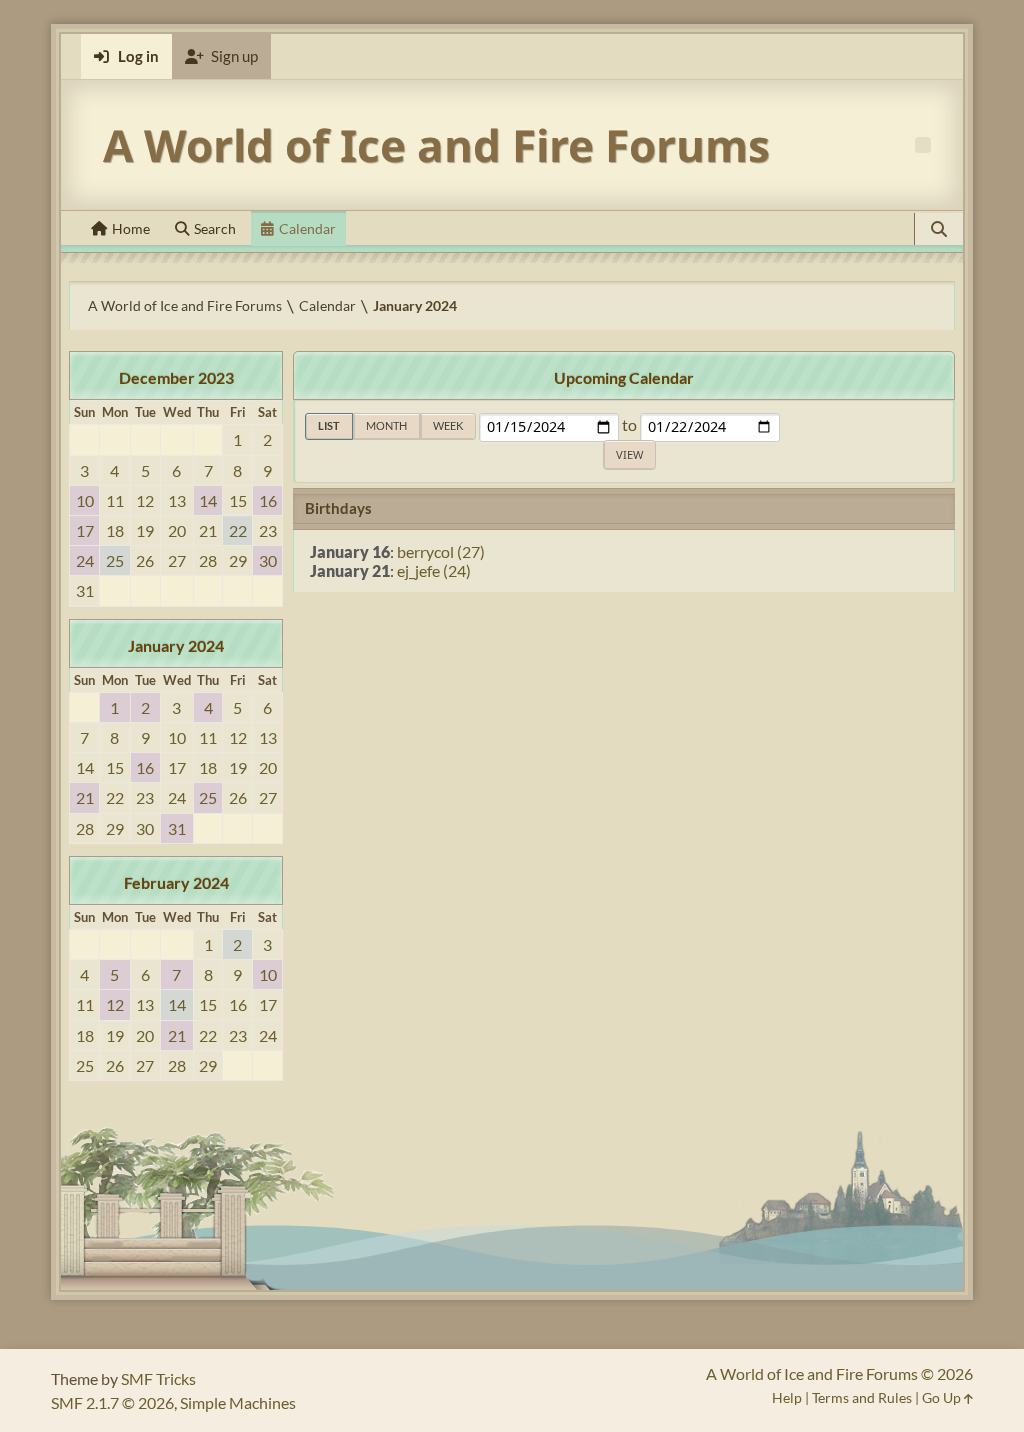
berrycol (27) (441, 551)
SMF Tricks (158, 1378)
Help (787, 1397)
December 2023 (176, 377)
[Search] (939, 229)
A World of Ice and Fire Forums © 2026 (839, 1373)
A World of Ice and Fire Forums (436, 145)
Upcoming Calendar (624, 377)
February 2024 (176, 882)
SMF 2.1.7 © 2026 (112, 1402)
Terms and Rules (862, 1397)
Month (386, 425)
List (329, 425)
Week (448, 425)
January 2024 (176, 645)
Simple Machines (238, 1402)
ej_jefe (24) (434, 570)
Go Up (943, 1397)
